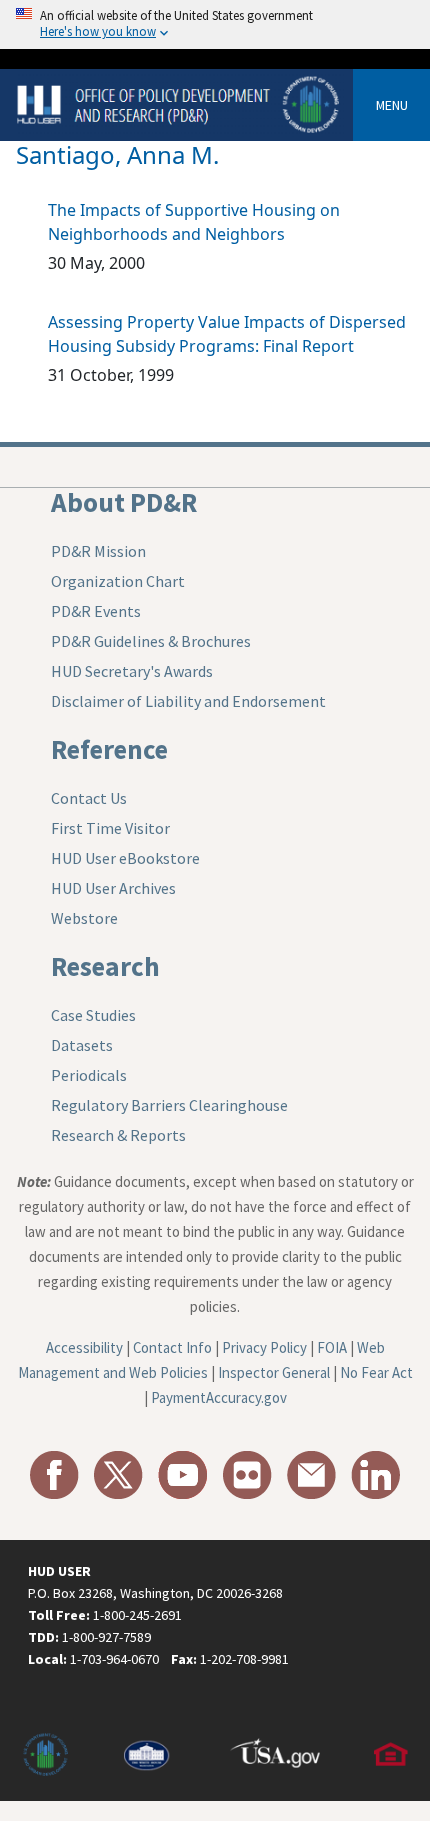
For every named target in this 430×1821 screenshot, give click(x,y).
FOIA (332, 1347)
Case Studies (93, 1015)
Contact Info (172, 1347)
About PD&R (124, 502)
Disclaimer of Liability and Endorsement (188, 701)
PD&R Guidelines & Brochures (151, 641)
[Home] (180, 103)
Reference (109, 749)
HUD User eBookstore (125, 858)
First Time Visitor (110, 828)
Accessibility (84, 1347)
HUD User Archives (113, 888)
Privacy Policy (264, 1347)
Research (105, 966)
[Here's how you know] (215, 24)
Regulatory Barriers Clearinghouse (169, 1105)
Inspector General (274, 1372)
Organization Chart (118, 581)
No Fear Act (376, 1372)
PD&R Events (96, 611)
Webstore (84, 918)
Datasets (82, 1045)
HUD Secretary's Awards (132, 671)
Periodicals (89, 1075)
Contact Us (89, 798)
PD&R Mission (98, 551)
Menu (392, 105)
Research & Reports (118, 1135)
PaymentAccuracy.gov (219, 1397)
